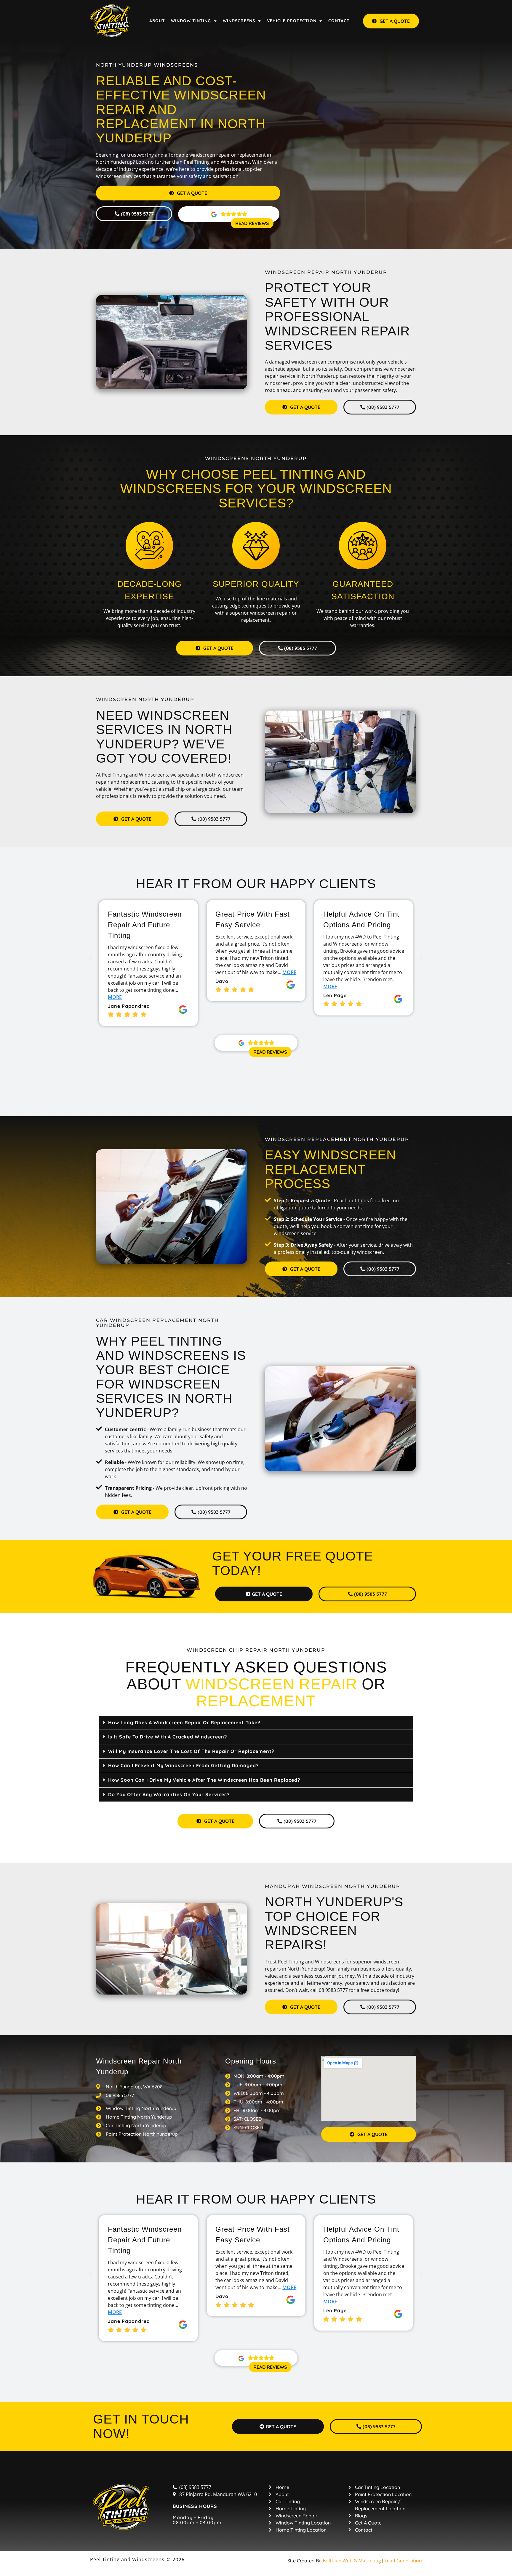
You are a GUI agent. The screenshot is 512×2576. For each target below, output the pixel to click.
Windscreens (239, 21)
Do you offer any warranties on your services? (169, 1794)
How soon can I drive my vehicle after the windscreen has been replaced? (204, 1780)
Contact (339, 21)
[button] (91, 958)
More (182, 972)
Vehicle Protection (292, 21)
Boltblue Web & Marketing (352, 2561)
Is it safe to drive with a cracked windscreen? (168, 1737)
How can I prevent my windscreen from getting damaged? (183, 1765)
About (157, 21)
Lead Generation (403, 2561)
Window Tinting (191, 21)
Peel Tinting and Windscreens (127, 2559)
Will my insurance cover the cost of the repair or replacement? (191, 1751)
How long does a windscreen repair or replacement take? (184, 1722)
